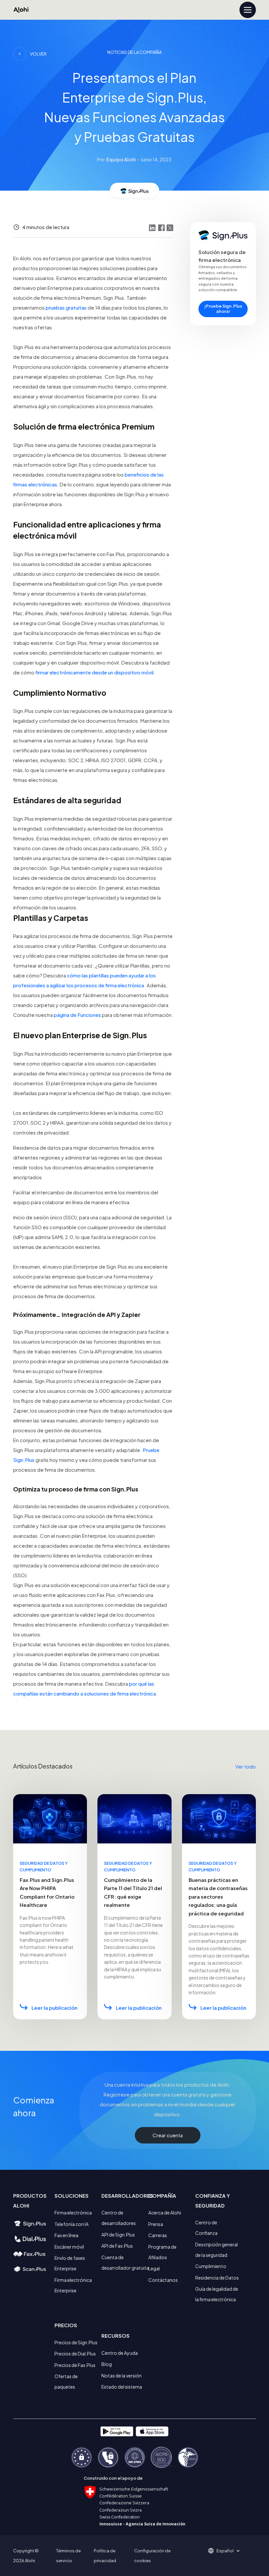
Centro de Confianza (206, 2228)
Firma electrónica (73, 2213)
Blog (107, 2364)
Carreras (158, 2235)
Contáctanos (163, 2280)
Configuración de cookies (152, 2556)
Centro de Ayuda (120, 2353)
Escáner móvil (69, 2247)
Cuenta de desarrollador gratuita (125, 2262)
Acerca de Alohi (165, 2213)
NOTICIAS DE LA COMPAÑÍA (134, 52)
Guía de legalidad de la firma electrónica (217, 2294)
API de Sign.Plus (118, 2235)
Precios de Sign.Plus (76, 2342)
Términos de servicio (68, 2556)
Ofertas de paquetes (66, 2381)
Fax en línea (66, 2235)
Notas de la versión (122, 2376)
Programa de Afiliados (162, 2252)
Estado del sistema (122, 2387)
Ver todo (246, 1766)
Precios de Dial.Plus (75, 2354)
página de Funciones (77, 1015)
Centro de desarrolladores (119, 2218)
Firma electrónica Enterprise (73, 2285)
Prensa (156, 2224)
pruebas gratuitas (66, 307)
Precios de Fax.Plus (75, 2365)
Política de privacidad (105, 2556)
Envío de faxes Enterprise (70, 2263)
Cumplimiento (211, 2266)
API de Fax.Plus (117, 2246)
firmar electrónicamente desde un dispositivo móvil (94, 672)
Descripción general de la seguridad (217, 2250)
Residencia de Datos (217, 2278)
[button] (227, 2551)
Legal (154, 2268)
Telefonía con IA (72, 2224)
